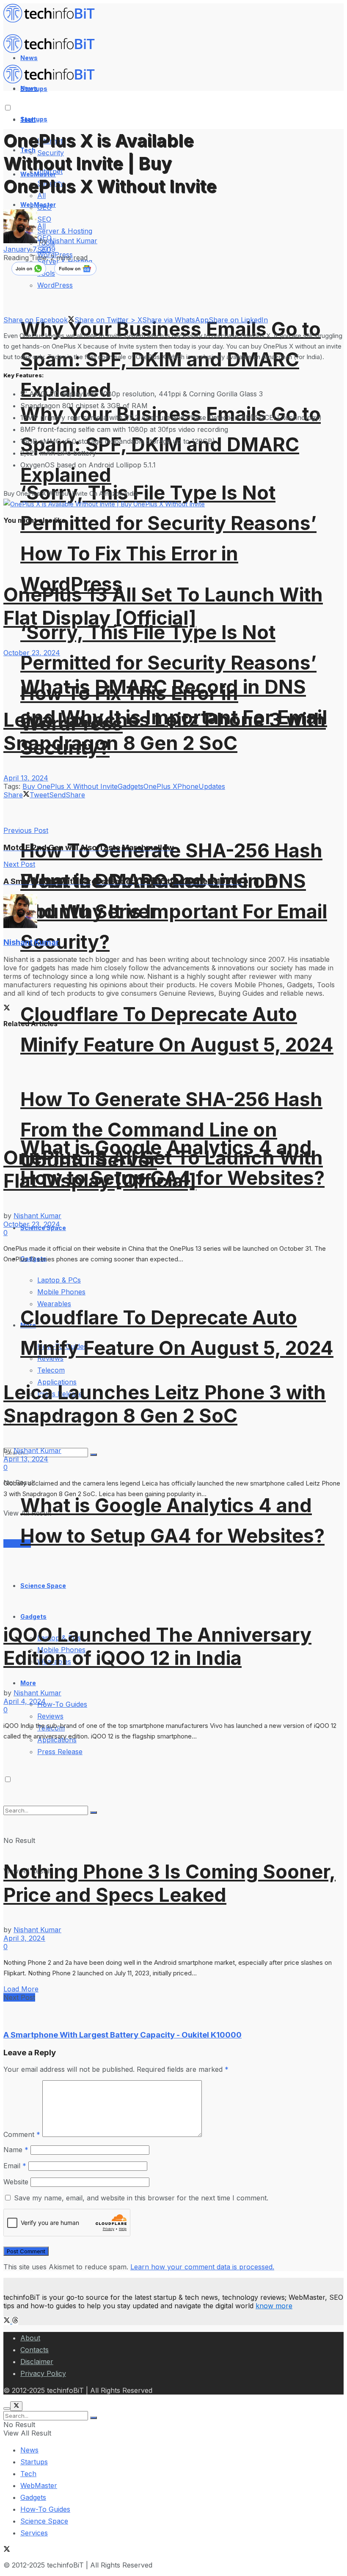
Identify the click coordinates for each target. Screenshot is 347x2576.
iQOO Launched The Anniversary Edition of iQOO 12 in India (157, 1646)
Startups (34, 119)
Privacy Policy (43, 2373)
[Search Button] (94, 2418)
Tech (28, 2474)
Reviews (50, 1716)
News (29, 2450)
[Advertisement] (102, 812)
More (28, 1683)
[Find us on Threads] (15, 2321)
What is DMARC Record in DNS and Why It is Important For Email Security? (174, 911)
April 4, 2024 (25, 1701)
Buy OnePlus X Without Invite (70, 786)
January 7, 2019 (29, 249)
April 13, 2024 (26, 778)
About (30, 2338)
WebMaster (39, 2485)
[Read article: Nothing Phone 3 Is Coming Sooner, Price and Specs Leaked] (173, 1794)
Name (16, 2150)
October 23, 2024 (32, 653)
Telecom (51, 1370)
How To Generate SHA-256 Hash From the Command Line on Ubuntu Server (171, 1130)
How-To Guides (62, 1704)
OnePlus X (160, 786)
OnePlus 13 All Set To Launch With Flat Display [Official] (163, 606)
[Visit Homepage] (53, 20)
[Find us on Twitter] (8, 2321)
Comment (22, 2134)
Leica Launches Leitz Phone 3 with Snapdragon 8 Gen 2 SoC (165, 731)
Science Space (44, 2521)
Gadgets (33, 1616)
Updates (212, 786)
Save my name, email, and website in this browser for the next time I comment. (141, 2198)
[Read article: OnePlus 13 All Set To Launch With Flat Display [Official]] (173, 1081)
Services (34, 2533)
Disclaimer (37, 2362)
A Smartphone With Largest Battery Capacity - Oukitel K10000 (123, 2035)
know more (274, 2306)
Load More (21, 1989)
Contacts (34, 2350)
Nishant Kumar (73, 241)
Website (16, 2182)
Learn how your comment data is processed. (202, 2267)
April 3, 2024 (24, 1938)
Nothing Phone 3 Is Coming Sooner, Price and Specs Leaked (169, 1883)
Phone (188, 786)
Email (15, 2166)
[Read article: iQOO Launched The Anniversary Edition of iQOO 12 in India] (173, 1555)
